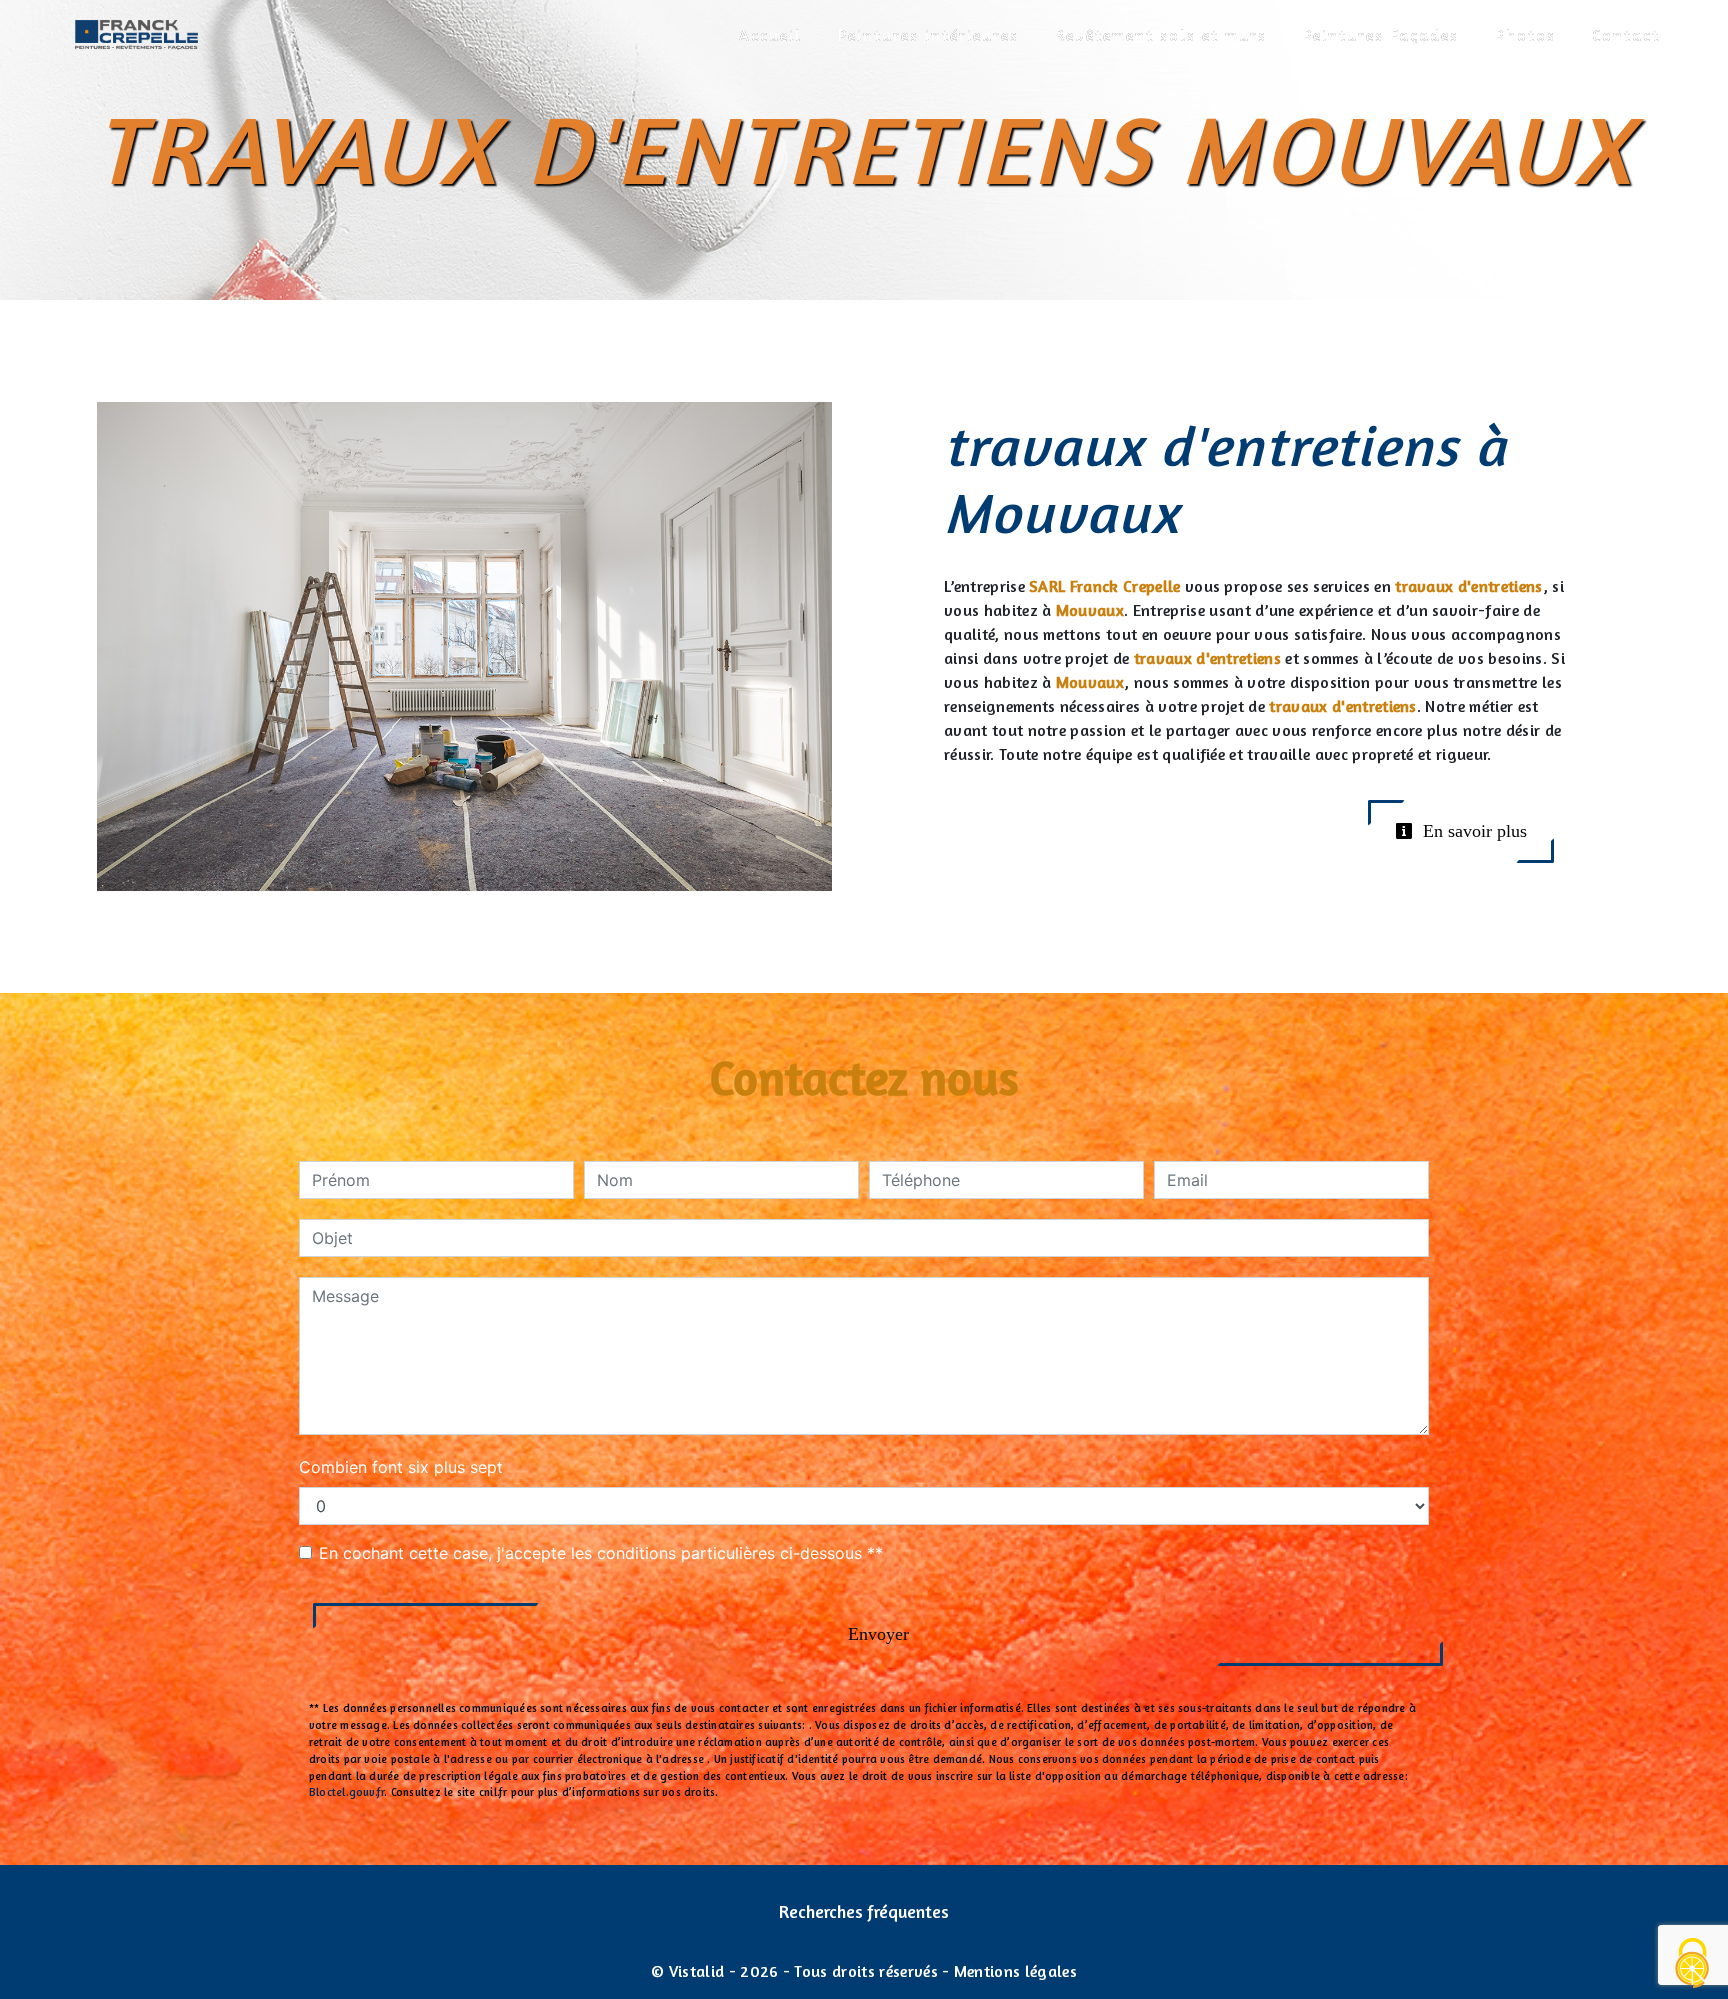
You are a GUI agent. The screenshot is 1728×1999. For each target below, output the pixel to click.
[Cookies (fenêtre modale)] (1693, 1964)
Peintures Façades (1381, 35)
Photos (1525, 35)
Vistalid (697, 1971)
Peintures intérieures (928, 35)
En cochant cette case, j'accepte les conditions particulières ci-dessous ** (601, 1553)
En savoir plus (1472, 831)
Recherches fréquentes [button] (864, 1911)
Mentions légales (1013, 1971)
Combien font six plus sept (401, 1467)
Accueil (770, 35)
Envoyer (878, 1634)
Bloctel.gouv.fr (346, 1792)
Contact (1626, 35)
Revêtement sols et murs (1161, 35)
